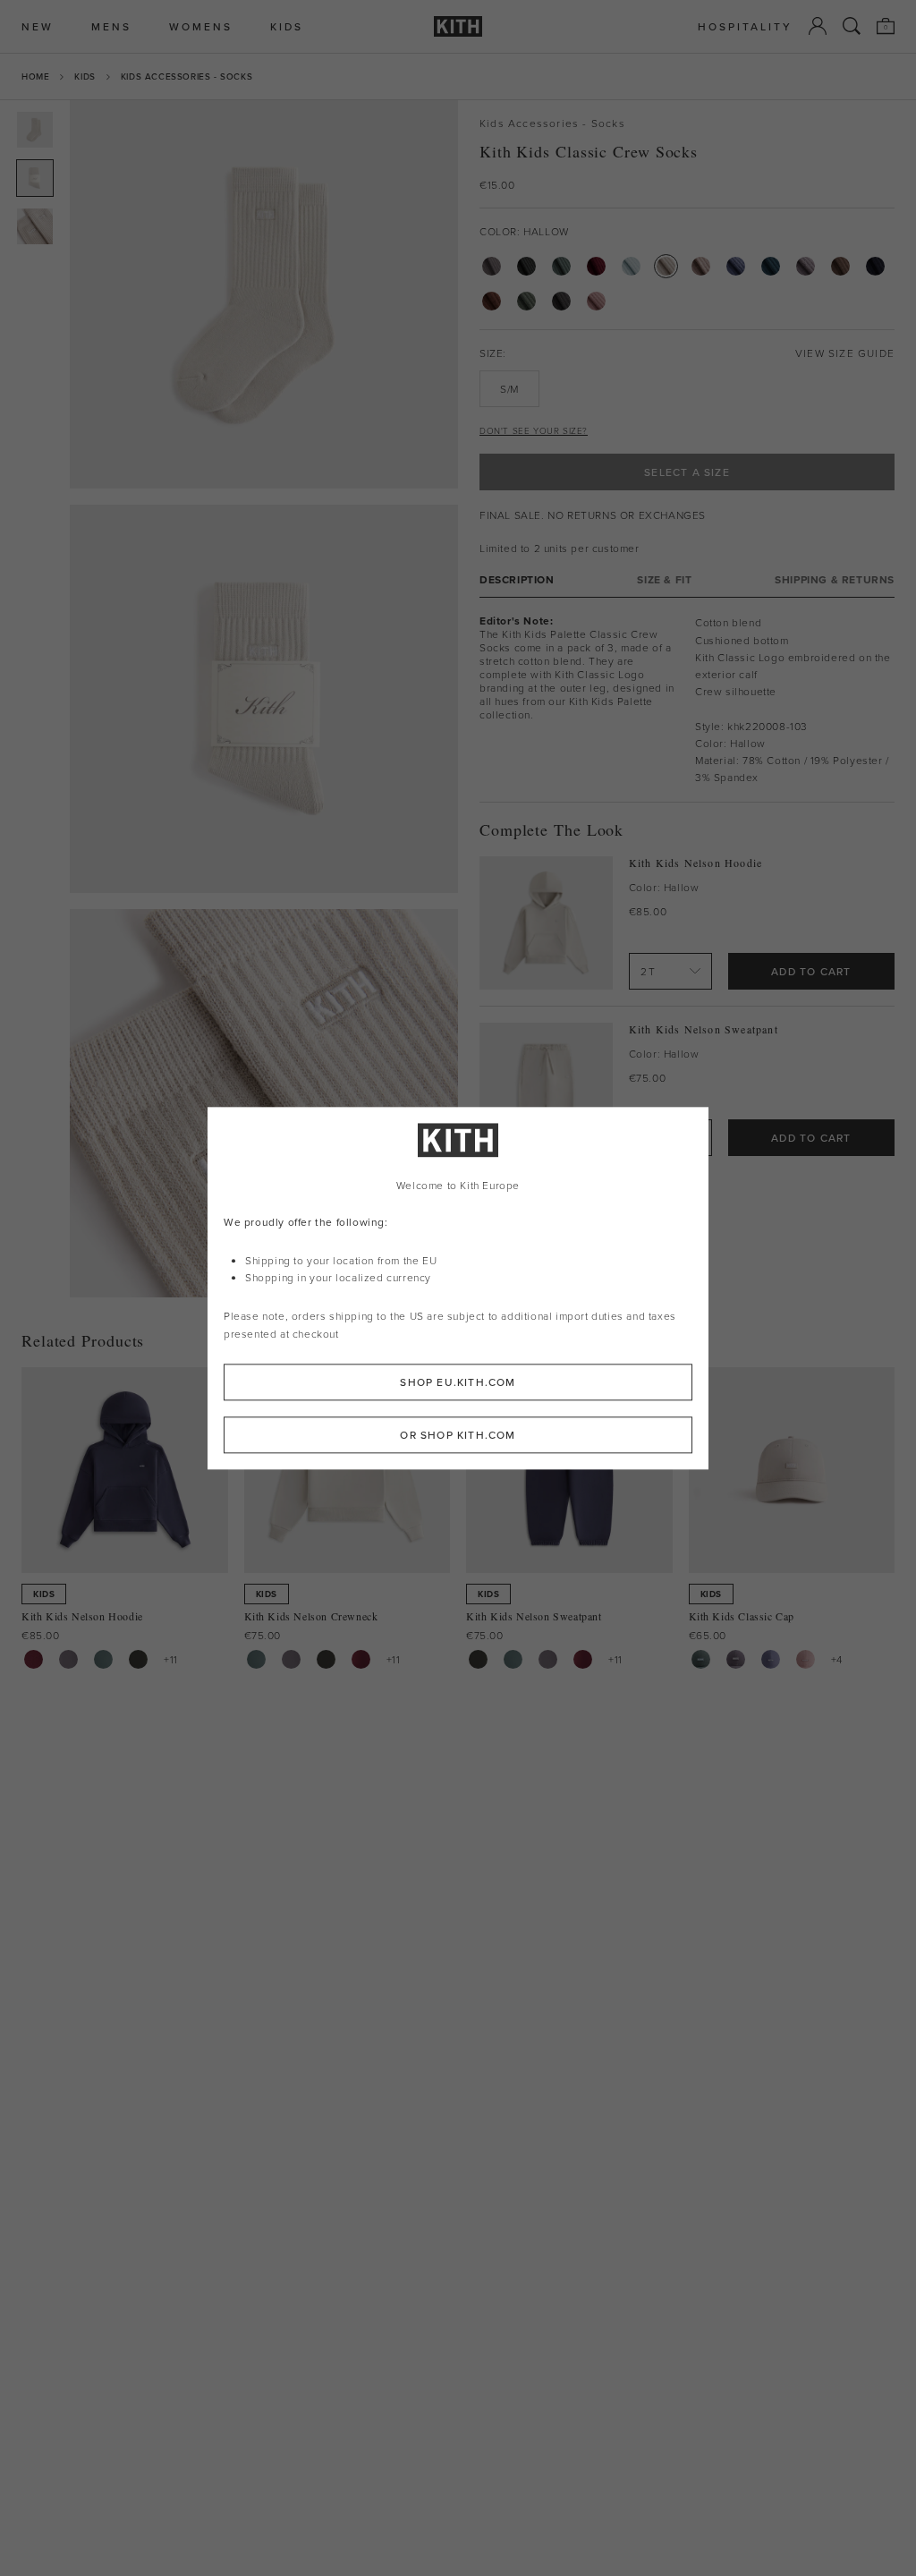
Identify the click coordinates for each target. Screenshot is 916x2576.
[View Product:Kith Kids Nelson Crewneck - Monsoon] (291, 1659)
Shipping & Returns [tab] (835, 579)
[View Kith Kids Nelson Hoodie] (546, 923)
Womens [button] (201, 26)
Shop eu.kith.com (458, 1382)
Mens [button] (111, 26)
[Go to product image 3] (35, 226)
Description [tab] (517, 579)
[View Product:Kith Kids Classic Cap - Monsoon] (736, 1659)
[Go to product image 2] (35, 178)
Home (35, 76)
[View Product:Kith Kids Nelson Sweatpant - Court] (513, 1659)
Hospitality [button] (745, 26)
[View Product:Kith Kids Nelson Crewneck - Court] (256, 1659)
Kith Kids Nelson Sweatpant (704, 1029)
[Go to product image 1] (35, 130)
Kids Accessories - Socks (187, 76)
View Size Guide (845, 353)
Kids (85, 76)
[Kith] (458, 26)
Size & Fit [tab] (664, 579)
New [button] (38, 26)
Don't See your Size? (534, 430)
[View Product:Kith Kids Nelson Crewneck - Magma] (361, 1659)
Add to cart (811, 971)
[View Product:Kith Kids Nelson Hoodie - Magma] (34, 1659)
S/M (509, 389)
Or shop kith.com (458, 1435)
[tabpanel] (687, 700)
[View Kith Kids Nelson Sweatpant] (546, 1089)
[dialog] (458, 1288)
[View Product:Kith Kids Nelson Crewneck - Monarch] (326, 1659)
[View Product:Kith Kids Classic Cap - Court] (701, 1659)
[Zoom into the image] (264, 294)
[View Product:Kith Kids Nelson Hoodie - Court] (103, 1659)
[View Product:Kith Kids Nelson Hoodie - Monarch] (138, 1659)
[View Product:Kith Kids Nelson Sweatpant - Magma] (583, 1659)
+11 (171, 1659)
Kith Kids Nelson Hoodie (696, 863)
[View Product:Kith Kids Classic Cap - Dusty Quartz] (806, 1659)
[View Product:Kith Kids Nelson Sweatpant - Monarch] (478, 1659)
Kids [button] (287, 26)
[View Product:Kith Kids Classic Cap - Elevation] (771, 1659)
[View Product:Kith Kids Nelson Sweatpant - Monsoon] (548, 1659)
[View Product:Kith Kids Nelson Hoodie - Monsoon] (68, 1659)
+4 (837, 1659)
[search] (852, 26)
